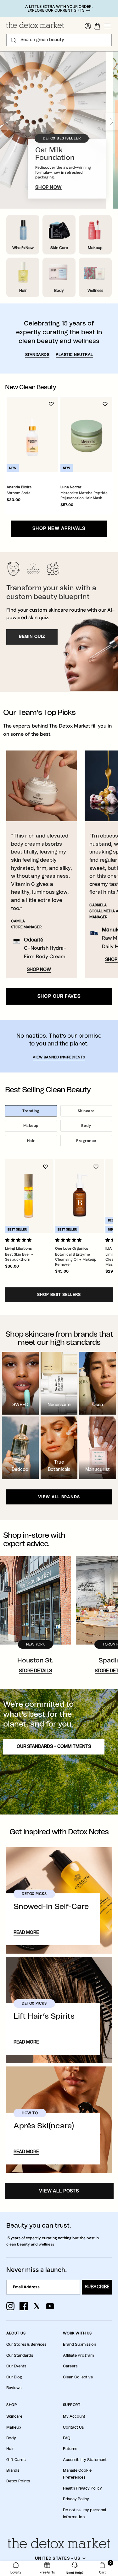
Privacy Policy (76, 2499)
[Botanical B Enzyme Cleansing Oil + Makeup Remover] (79, 1196)
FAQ (67, 2438)
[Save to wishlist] (51, 404)
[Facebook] (24, 2306)
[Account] (88, 26)
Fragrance (86, 1141)
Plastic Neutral (74, 355)
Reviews (14, 2388)
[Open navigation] (108, 26)
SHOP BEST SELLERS (59, 1295)
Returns (70, 2449)
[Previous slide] (6, 122)
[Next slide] (112, 122)
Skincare (86, 1111)
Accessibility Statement (85, 2460)
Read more (26, 1933)
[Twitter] (37, 2306)
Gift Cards (16, 2460)
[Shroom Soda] (32, 435)
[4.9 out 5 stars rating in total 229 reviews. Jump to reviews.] (20, 1240)
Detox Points (18, 2481)
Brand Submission (79, 2344)
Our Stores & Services (26, 2344)
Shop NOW (39, 970)
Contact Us (73, 2427)
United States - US (58, 2558)
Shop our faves (59, 996)
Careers (70, 2366)
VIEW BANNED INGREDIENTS (59, 1057)
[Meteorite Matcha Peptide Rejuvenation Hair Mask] (86, 435)
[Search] (14, 40)
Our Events (16, 2366)
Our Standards (20, 2355)
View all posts (59, 2191)
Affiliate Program (78, 2355)
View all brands (59, 1497)
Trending (31, 1111)
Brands (13, 2470)
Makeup (31, 1126)
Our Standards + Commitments (54, 1747)
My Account (74, 2416)
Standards (37, 355)
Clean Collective (78, 2377)
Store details (35, 1671)
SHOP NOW (49, 187)
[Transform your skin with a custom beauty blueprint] (59, 622)
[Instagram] (10, 2306)
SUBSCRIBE (97, 2287)
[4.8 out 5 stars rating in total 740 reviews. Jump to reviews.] (70, 1240)
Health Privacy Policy (82, 2488)
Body (86, 1126)
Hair (31, 1141)
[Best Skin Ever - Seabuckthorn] (29, 1196)
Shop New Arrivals (59, 529)
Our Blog (14, 2377)
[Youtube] (50, 2306)
